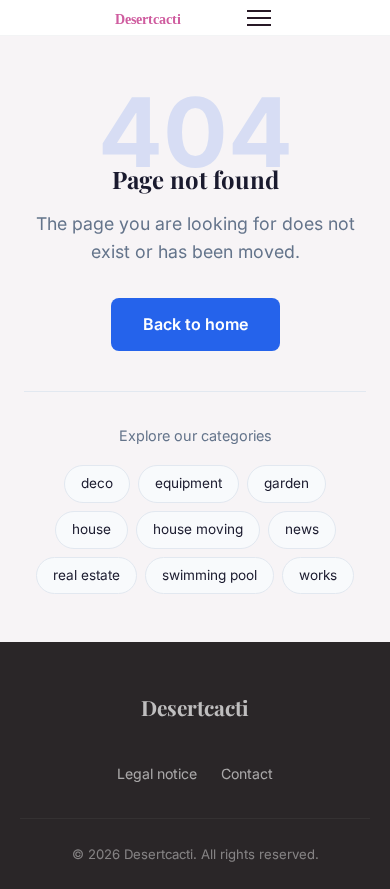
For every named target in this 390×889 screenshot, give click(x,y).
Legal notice (157, 773)
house (91, 529)
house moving (198, 529)
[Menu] (259, 18)
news (302, 529)
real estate (86, 575)
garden (286, 483)
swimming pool (209, 575)
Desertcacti (195, 707)
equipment (188, 483)
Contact (247, 773)
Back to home (195, 324)
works (318, 575)
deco (97, 483)
